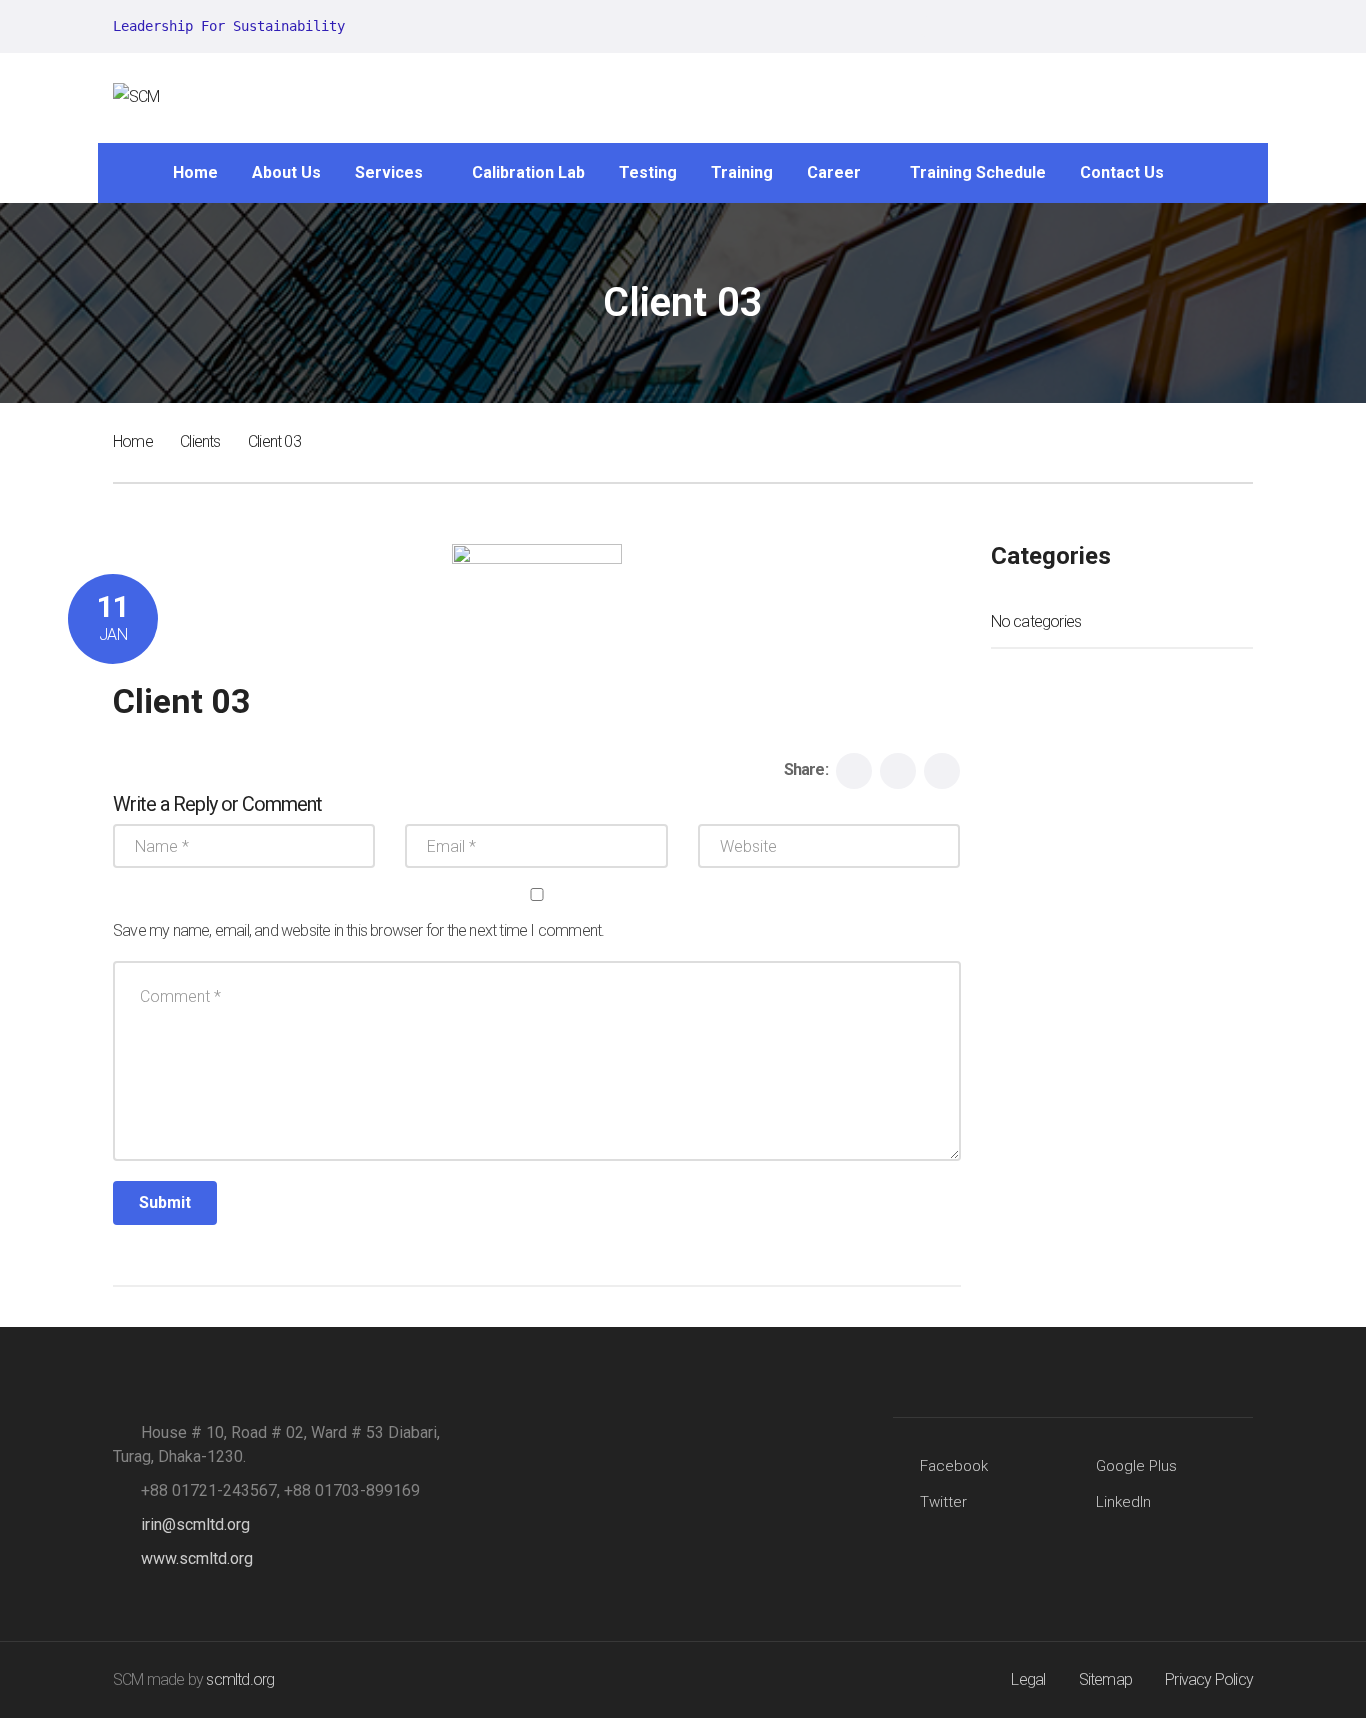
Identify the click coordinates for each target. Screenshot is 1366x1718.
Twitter (943, 1502)
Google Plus (1136, 1466)
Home (133, 441)
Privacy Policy (1209, 1679)
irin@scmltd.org (195, 1524)
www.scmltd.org (197, 1558)
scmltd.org (240, 1679)
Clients (200, 441)
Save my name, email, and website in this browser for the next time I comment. (358, 930)
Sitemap (1105, 1679)
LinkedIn (1123, 1502)
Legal (1028, 1679)
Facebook (954, 1466)
